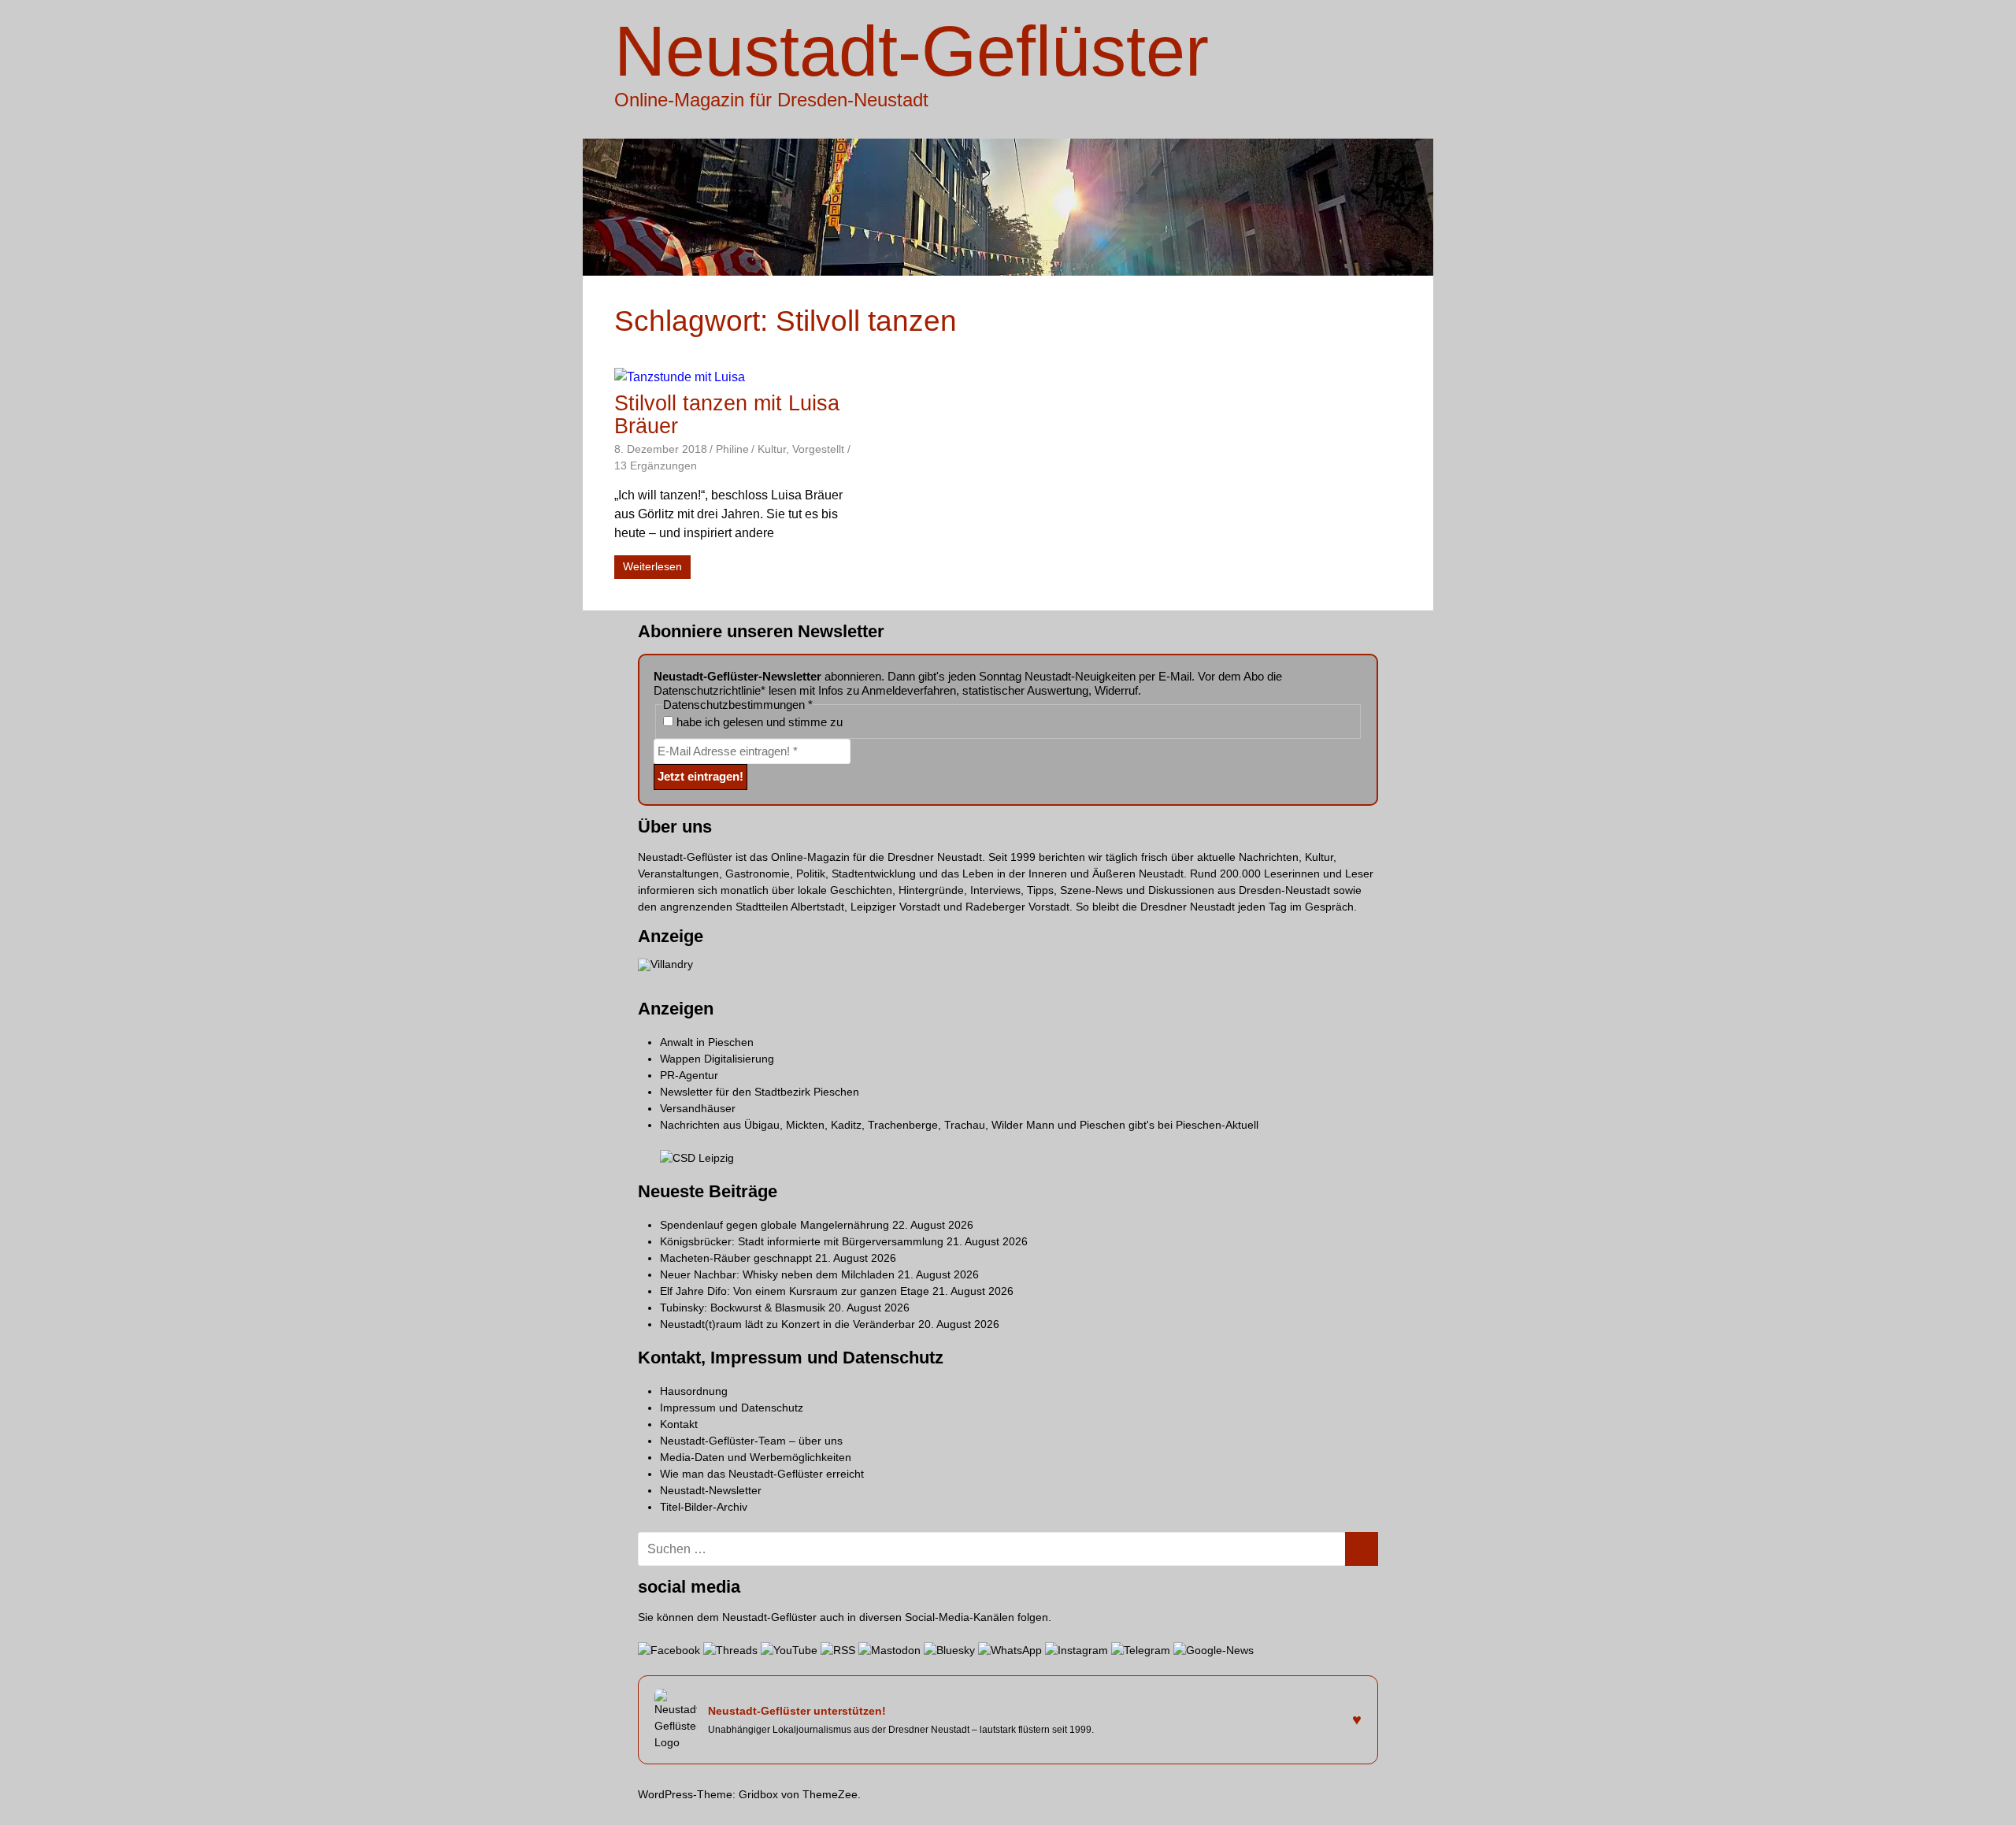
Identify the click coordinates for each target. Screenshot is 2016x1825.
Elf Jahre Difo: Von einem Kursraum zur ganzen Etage (795, 1291)
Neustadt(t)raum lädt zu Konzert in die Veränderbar (787, 1324)
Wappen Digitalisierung (717, 1059)
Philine (732, 449)
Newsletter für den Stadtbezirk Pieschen (760, 1092)
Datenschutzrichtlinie (707, 690)
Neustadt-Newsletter (711, 1490)
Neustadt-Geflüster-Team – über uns (751, 1441)
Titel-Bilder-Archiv (704, 1507)
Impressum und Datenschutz (732, 1408)
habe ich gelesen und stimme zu (758, 722)
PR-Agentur (689, 1075)
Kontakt (679, 1424)
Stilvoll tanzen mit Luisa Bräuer (727, 415)
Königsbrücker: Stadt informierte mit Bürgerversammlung (802, 1241)
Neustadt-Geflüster (912, 51)
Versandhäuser (698, 1108)
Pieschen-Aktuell (1217, 1125)
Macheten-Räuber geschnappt (736, 1258)
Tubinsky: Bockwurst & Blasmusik (743, 1308)
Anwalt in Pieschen (707, 1042)
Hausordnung (694, 1391)
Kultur (772, 449)
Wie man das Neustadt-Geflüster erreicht (762, 1474)
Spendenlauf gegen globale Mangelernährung (775, 1225)
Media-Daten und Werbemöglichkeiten (756, 1457)
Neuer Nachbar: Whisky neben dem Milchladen (777, 1274)
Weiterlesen (652, 566)
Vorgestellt (818, 449)
